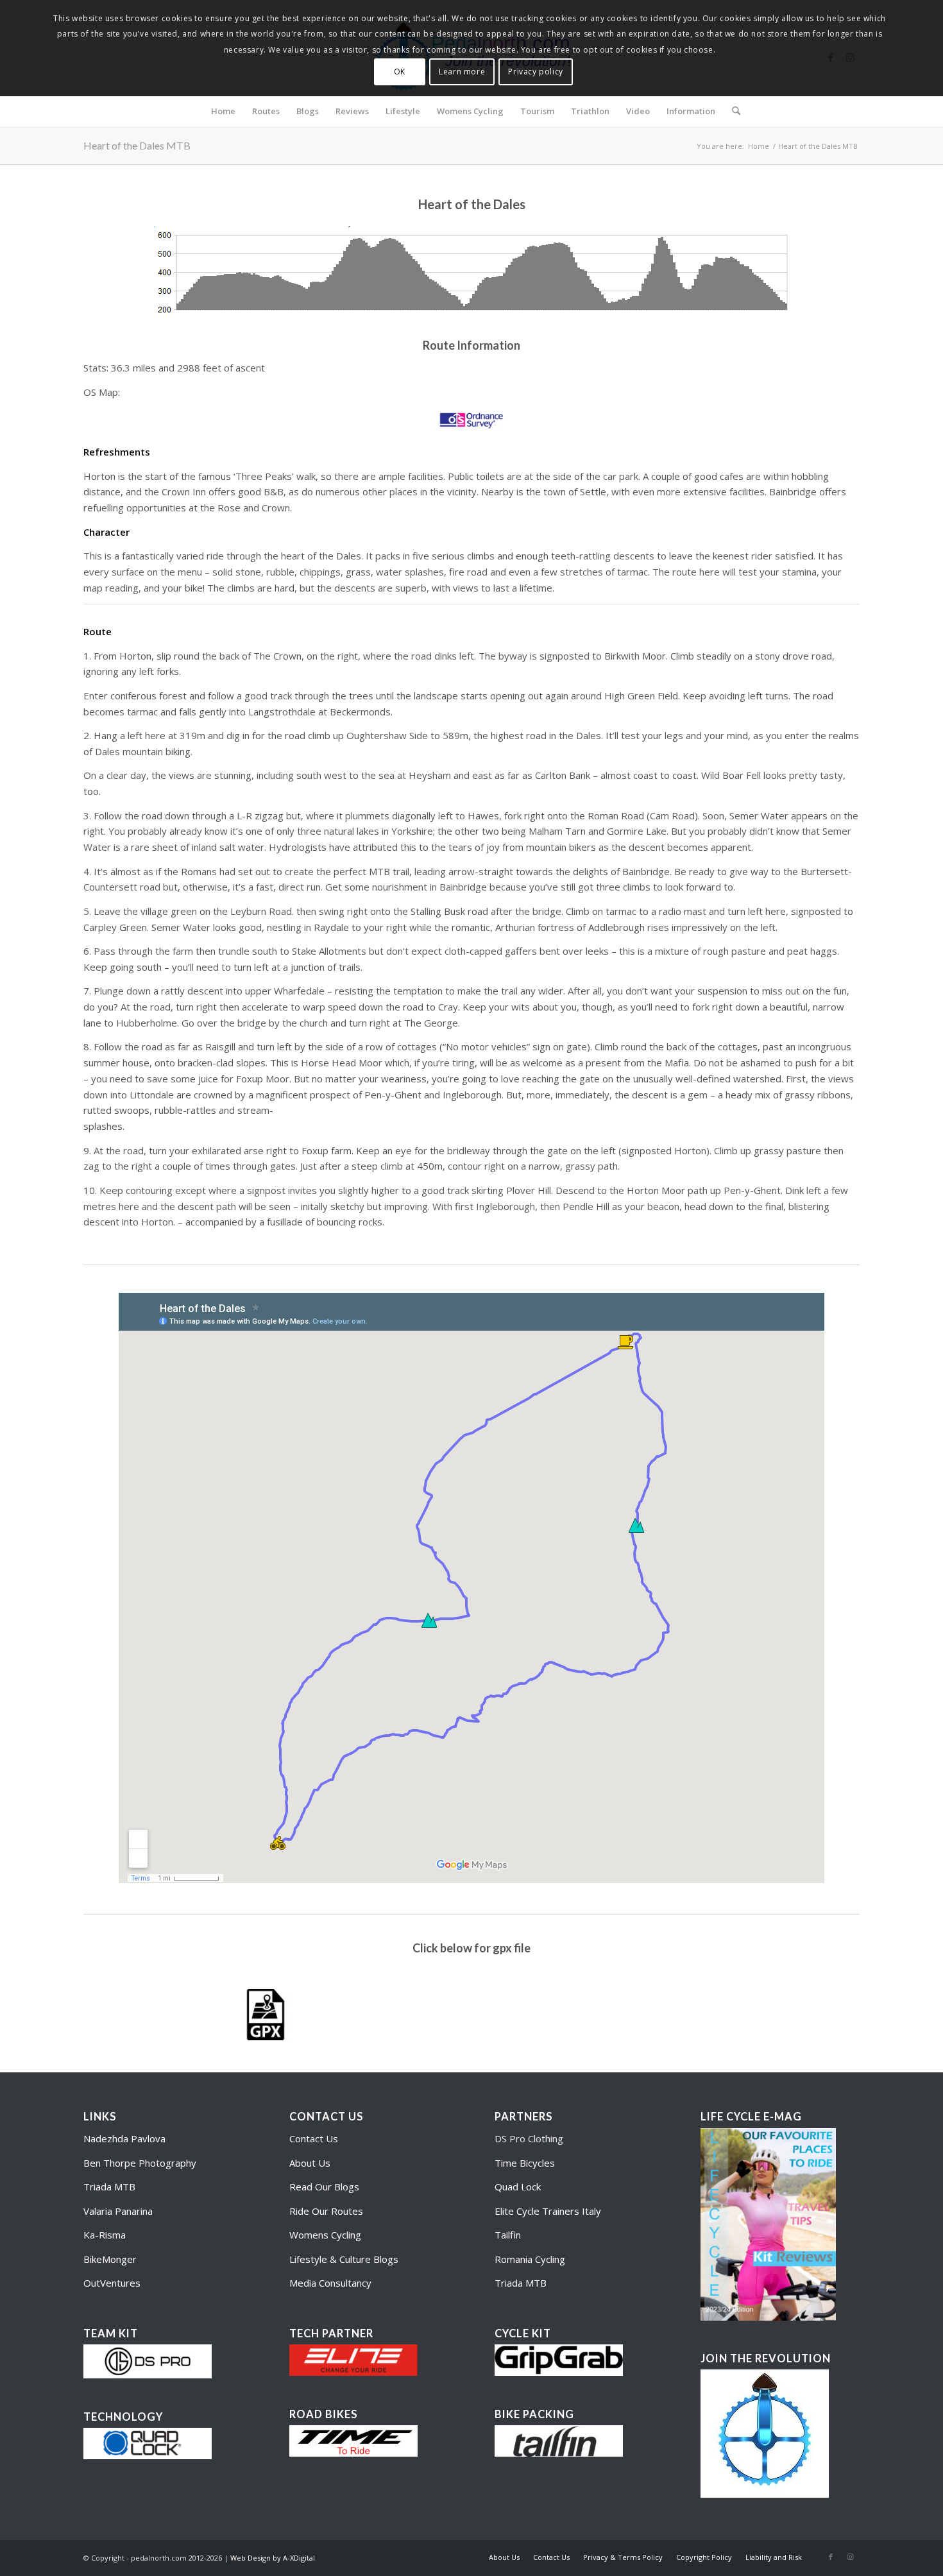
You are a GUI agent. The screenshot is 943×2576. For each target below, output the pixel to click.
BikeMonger (110, 2259)
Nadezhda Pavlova (124, 2138)
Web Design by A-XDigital (273, 2558)
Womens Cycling (325, 2235)
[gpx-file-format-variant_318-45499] (266, 2015)
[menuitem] (223, 111)
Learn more (462, 72)
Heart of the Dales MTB (137, 145)
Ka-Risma (106, 2235)
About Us (310, 2163)
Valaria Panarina (118, 2211)
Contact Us (314, 2138)
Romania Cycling (530, 2259)
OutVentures (112, 2283)
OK (400, 72)
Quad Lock (518, 2187)
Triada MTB (109, 2187)
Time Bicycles (525, 2163)
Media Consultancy (330, 2283)
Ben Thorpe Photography (140, 2163)
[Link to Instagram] (850, 2557)
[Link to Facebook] (831, 2557)
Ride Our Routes (326, 2211)
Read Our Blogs (324, 2187)
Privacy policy (535, 72)
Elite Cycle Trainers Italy (548, 2211)
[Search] (732, 111)
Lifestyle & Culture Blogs (344, 2259)
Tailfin (508, 2235)
